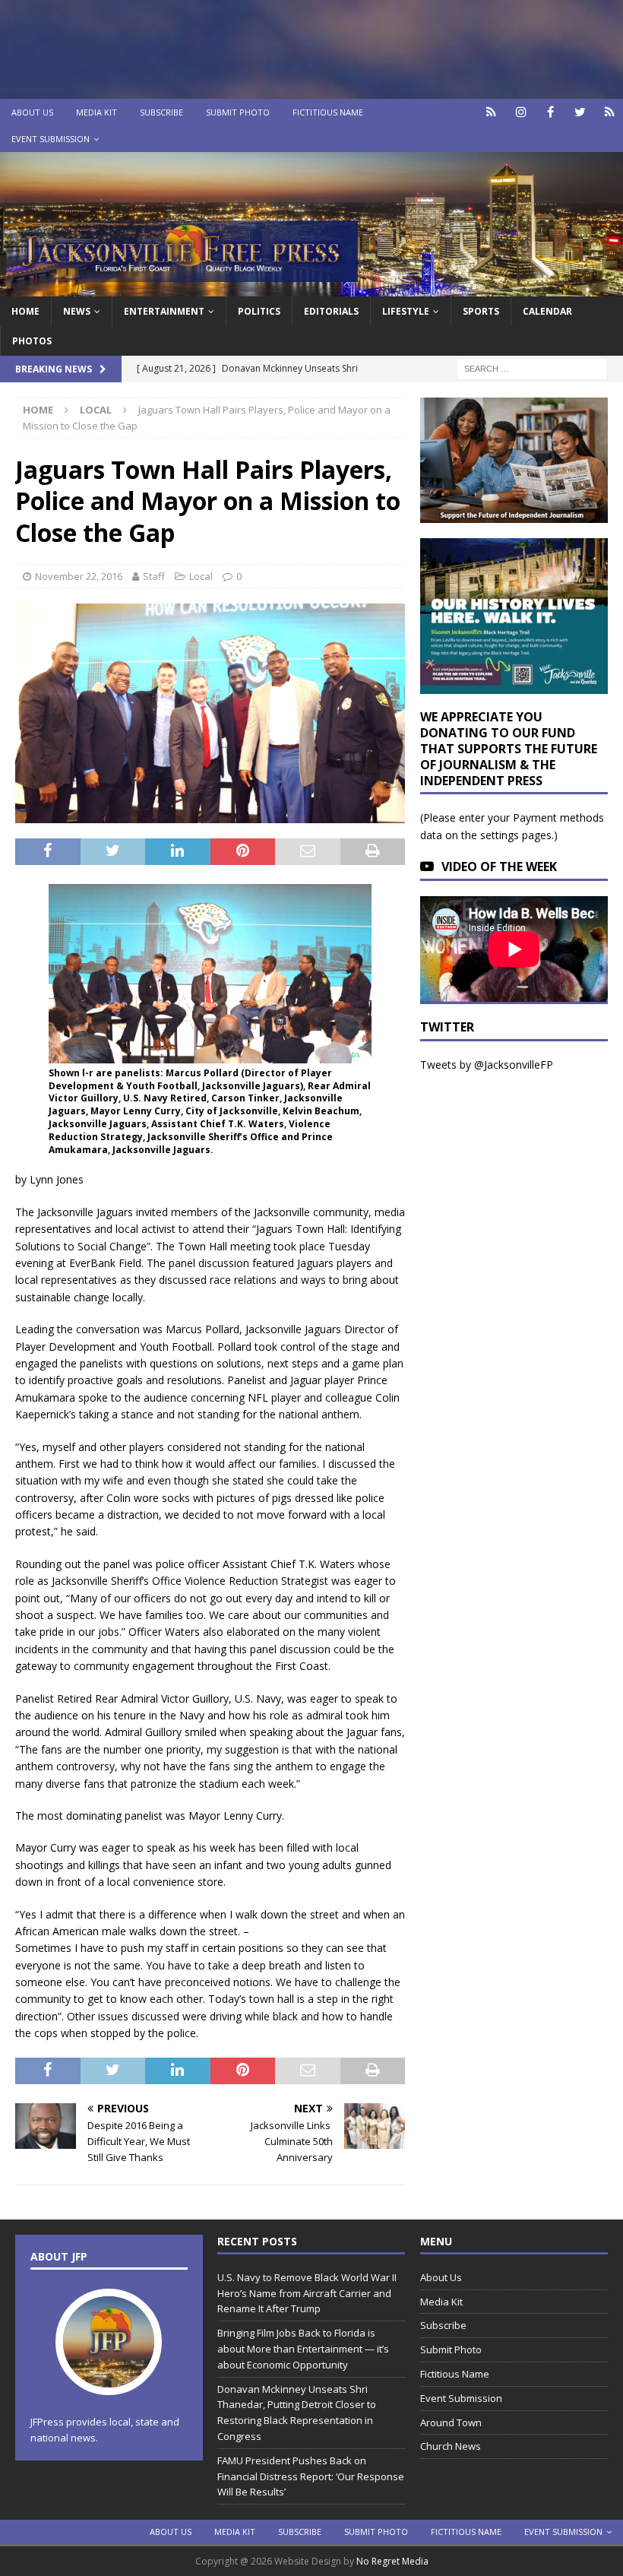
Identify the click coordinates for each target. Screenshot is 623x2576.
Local (201, 576)
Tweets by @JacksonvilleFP (487, 1065)
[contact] (491, 112)
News (77, 311)
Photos (32, 341)
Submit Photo (238, 112)
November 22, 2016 (79, 576)
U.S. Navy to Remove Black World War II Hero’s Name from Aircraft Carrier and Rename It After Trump (307, 2293)
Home (25, 311)
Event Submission (51, 139)
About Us (32, 112)
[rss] (610, 112)
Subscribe (161, 112)
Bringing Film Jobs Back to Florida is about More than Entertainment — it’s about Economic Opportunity (303, 2349)
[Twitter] (580, 112)
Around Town (451, 2422)
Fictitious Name (328, 112)
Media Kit (96, 112)
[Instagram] (521, 112)
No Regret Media (392, 2561)
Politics (259, 311)
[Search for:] (532, 368)
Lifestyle (406, 311)
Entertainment (164, 311)
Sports (481, 311)
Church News (451, 2446)
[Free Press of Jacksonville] (311, 287)
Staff (154, 576)
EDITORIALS (331, 311)
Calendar (547, 311)
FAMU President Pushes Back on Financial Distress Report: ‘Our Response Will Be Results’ (311, 2476)
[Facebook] (550, 112)
